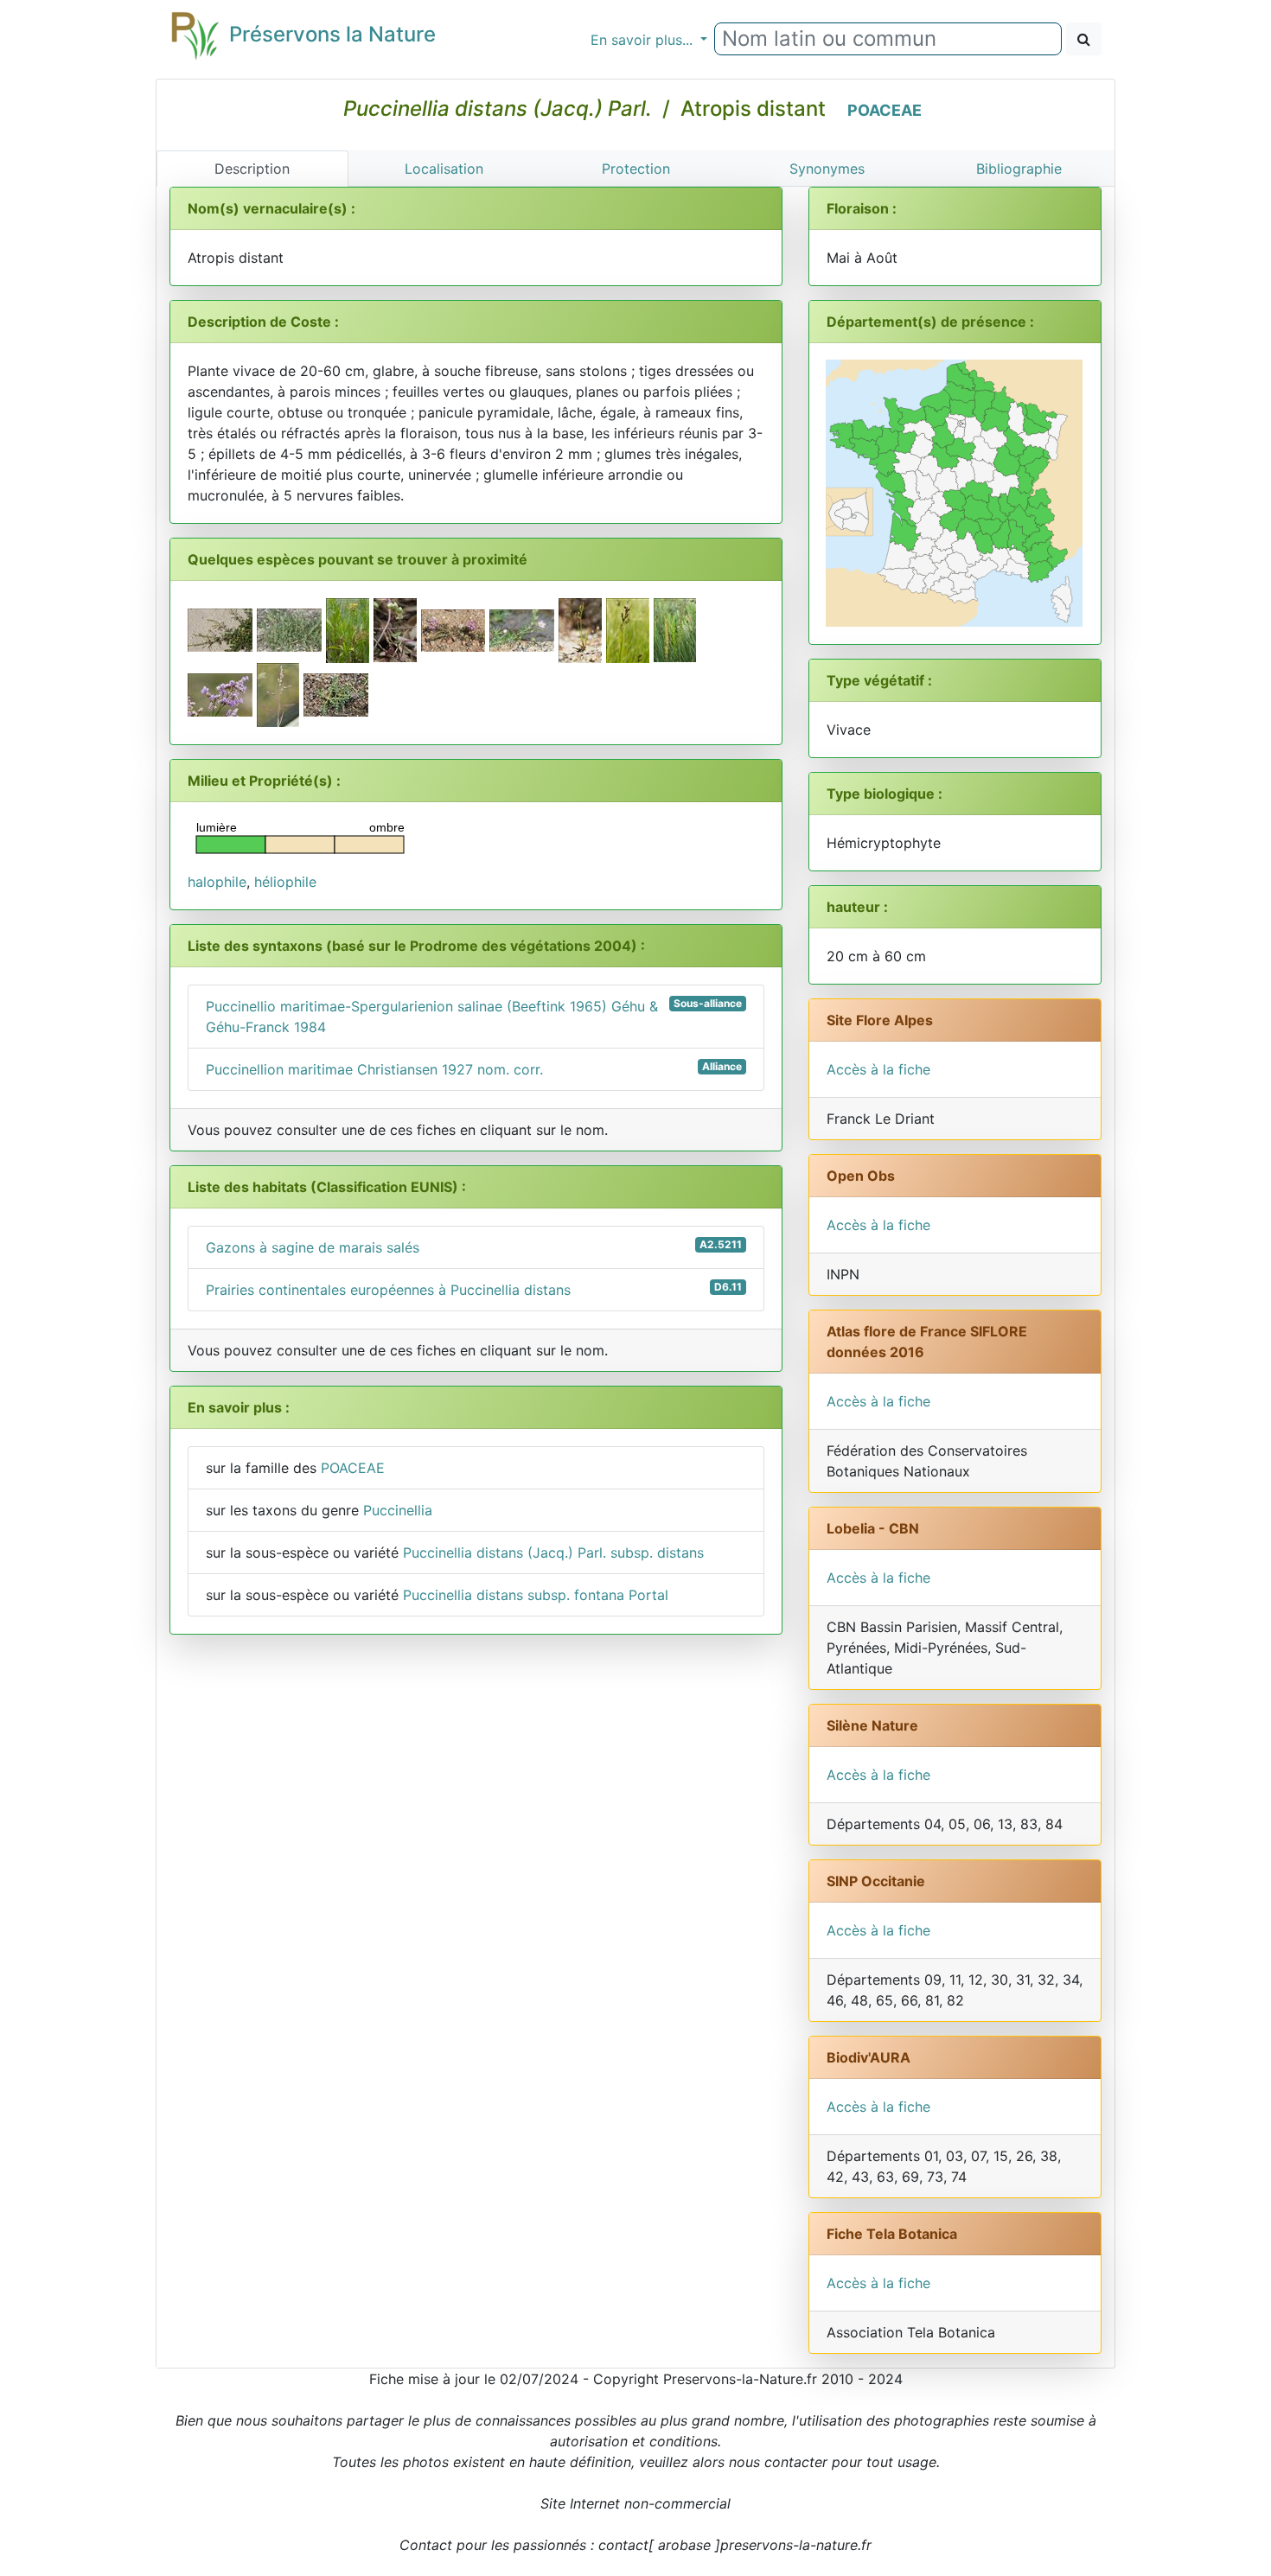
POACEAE (885, 110)
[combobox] (888, 39)
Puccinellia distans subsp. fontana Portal (536, 1595)
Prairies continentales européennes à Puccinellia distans (474, 1289)
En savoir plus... (644, 40)
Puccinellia (398, 1510)
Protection (636, 169)
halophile (217, 882)
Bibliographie (1019, 169)
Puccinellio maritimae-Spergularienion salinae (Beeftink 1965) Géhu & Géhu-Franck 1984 (474, 1016)
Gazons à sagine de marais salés (474, 1247)
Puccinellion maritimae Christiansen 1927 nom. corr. (474, 1069)
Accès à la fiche (878, 1069)
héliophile (285, 882)
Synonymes (827, 169)
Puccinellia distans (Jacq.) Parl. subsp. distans (553, 1553)
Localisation (444, 169)
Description (252, 169)
